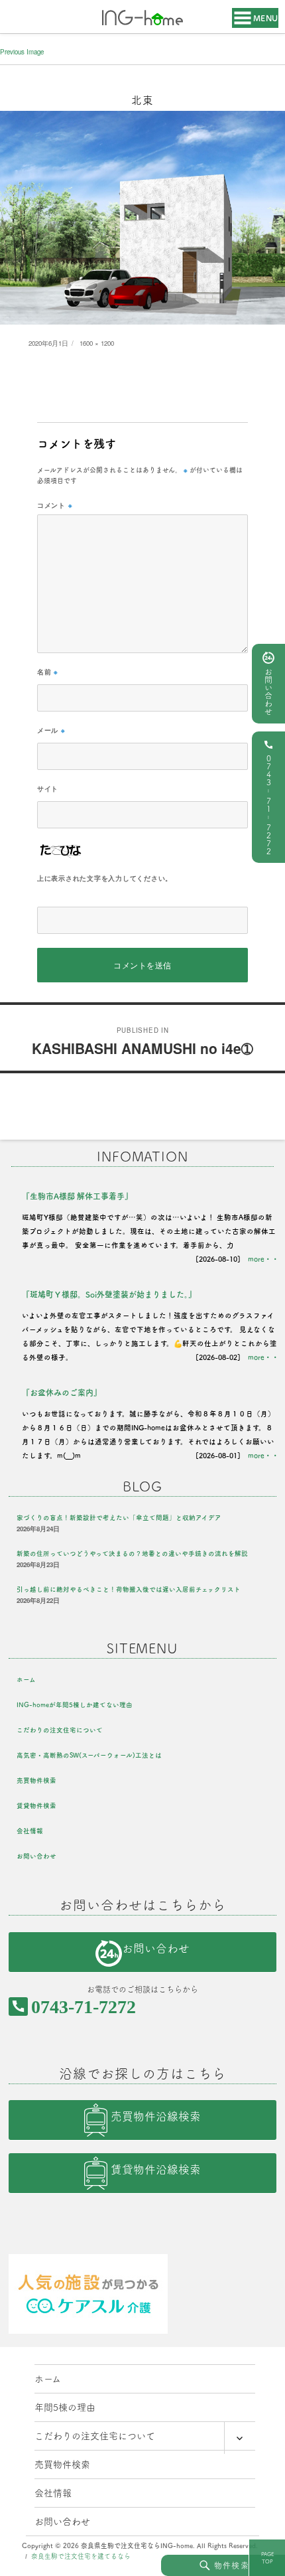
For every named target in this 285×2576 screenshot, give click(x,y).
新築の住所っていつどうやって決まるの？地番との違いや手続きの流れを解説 (132, 1553)
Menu (266, 18)
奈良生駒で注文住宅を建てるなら (81, 2556)
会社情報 (30, 1831)
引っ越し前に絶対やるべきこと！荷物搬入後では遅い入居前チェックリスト (129, 1589)
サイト (48, 789)
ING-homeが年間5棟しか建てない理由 (75, 1705)
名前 (48, 672)
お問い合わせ (268, 692)
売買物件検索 (36, 1780)
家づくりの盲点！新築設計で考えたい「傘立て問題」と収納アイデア (119, 1518)
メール (51, 730)
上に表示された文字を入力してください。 (105, 878)
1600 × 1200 (97, 343)
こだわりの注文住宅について (60, 1730)
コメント (55, 505)
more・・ (263, 1259)
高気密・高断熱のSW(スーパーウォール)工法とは (89, 1755)
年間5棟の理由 (65, 2407)
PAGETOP (267, 2558)
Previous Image (22, 52)
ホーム (26, 1680)
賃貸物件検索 (36, 1806)
